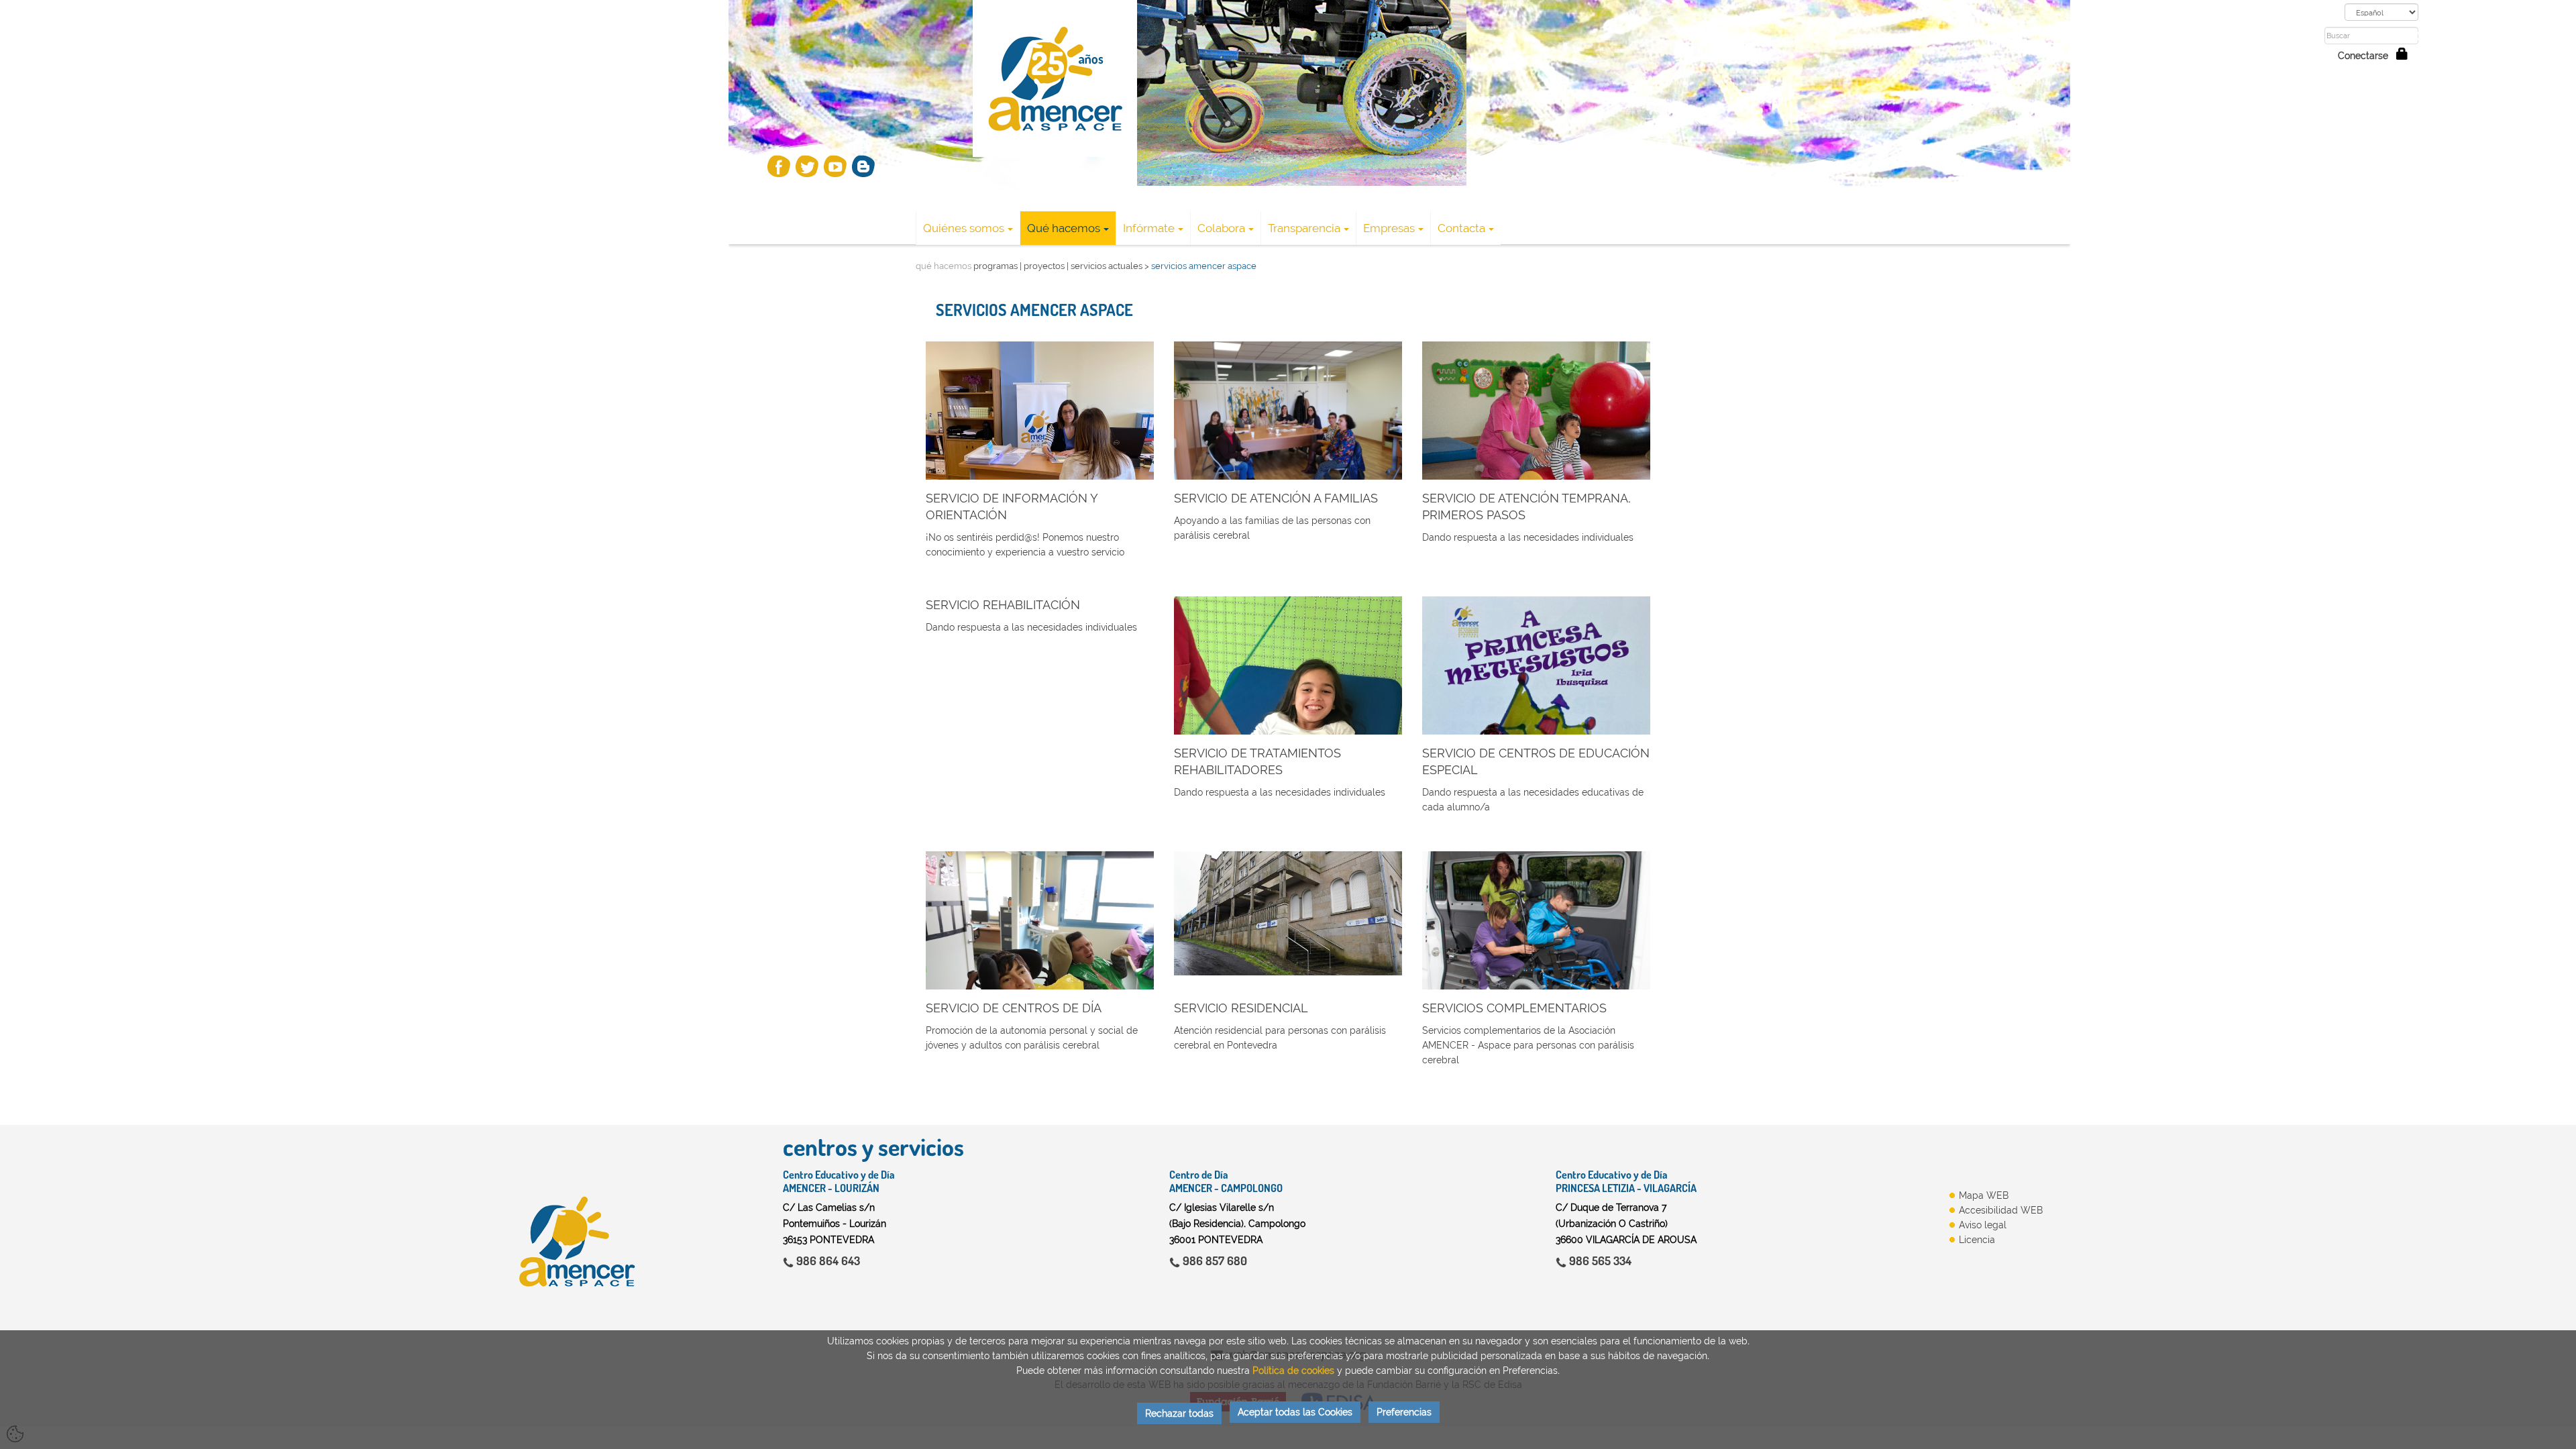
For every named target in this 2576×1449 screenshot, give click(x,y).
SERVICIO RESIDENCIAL (1241, 1008)
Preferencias (1404, 1412)
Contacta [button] (1461, 228)
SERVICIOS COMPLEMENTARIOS (1514, 1008)
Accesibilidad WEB (2001, 1210)
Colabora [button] (1221, 228)
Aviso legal (1983, 1225)
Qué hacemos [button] (1064, 228)
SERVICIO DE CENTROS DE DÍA (1014, 1008)
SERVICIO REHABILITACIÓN (1003, 605)
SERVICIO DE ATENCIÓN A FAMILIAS (1276, 498)
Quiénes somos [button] (964, 228)
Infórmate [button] (1149, 228)
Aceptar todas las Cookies (1295, 1412)
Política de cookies (1293, 1371)
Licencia (1977, 1240)
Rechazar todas (1179, 1413)
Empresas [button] (1389, 228)
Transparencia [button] (1304, 228)
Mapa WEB (1984, 1195)
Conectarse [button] (2367, 56)
